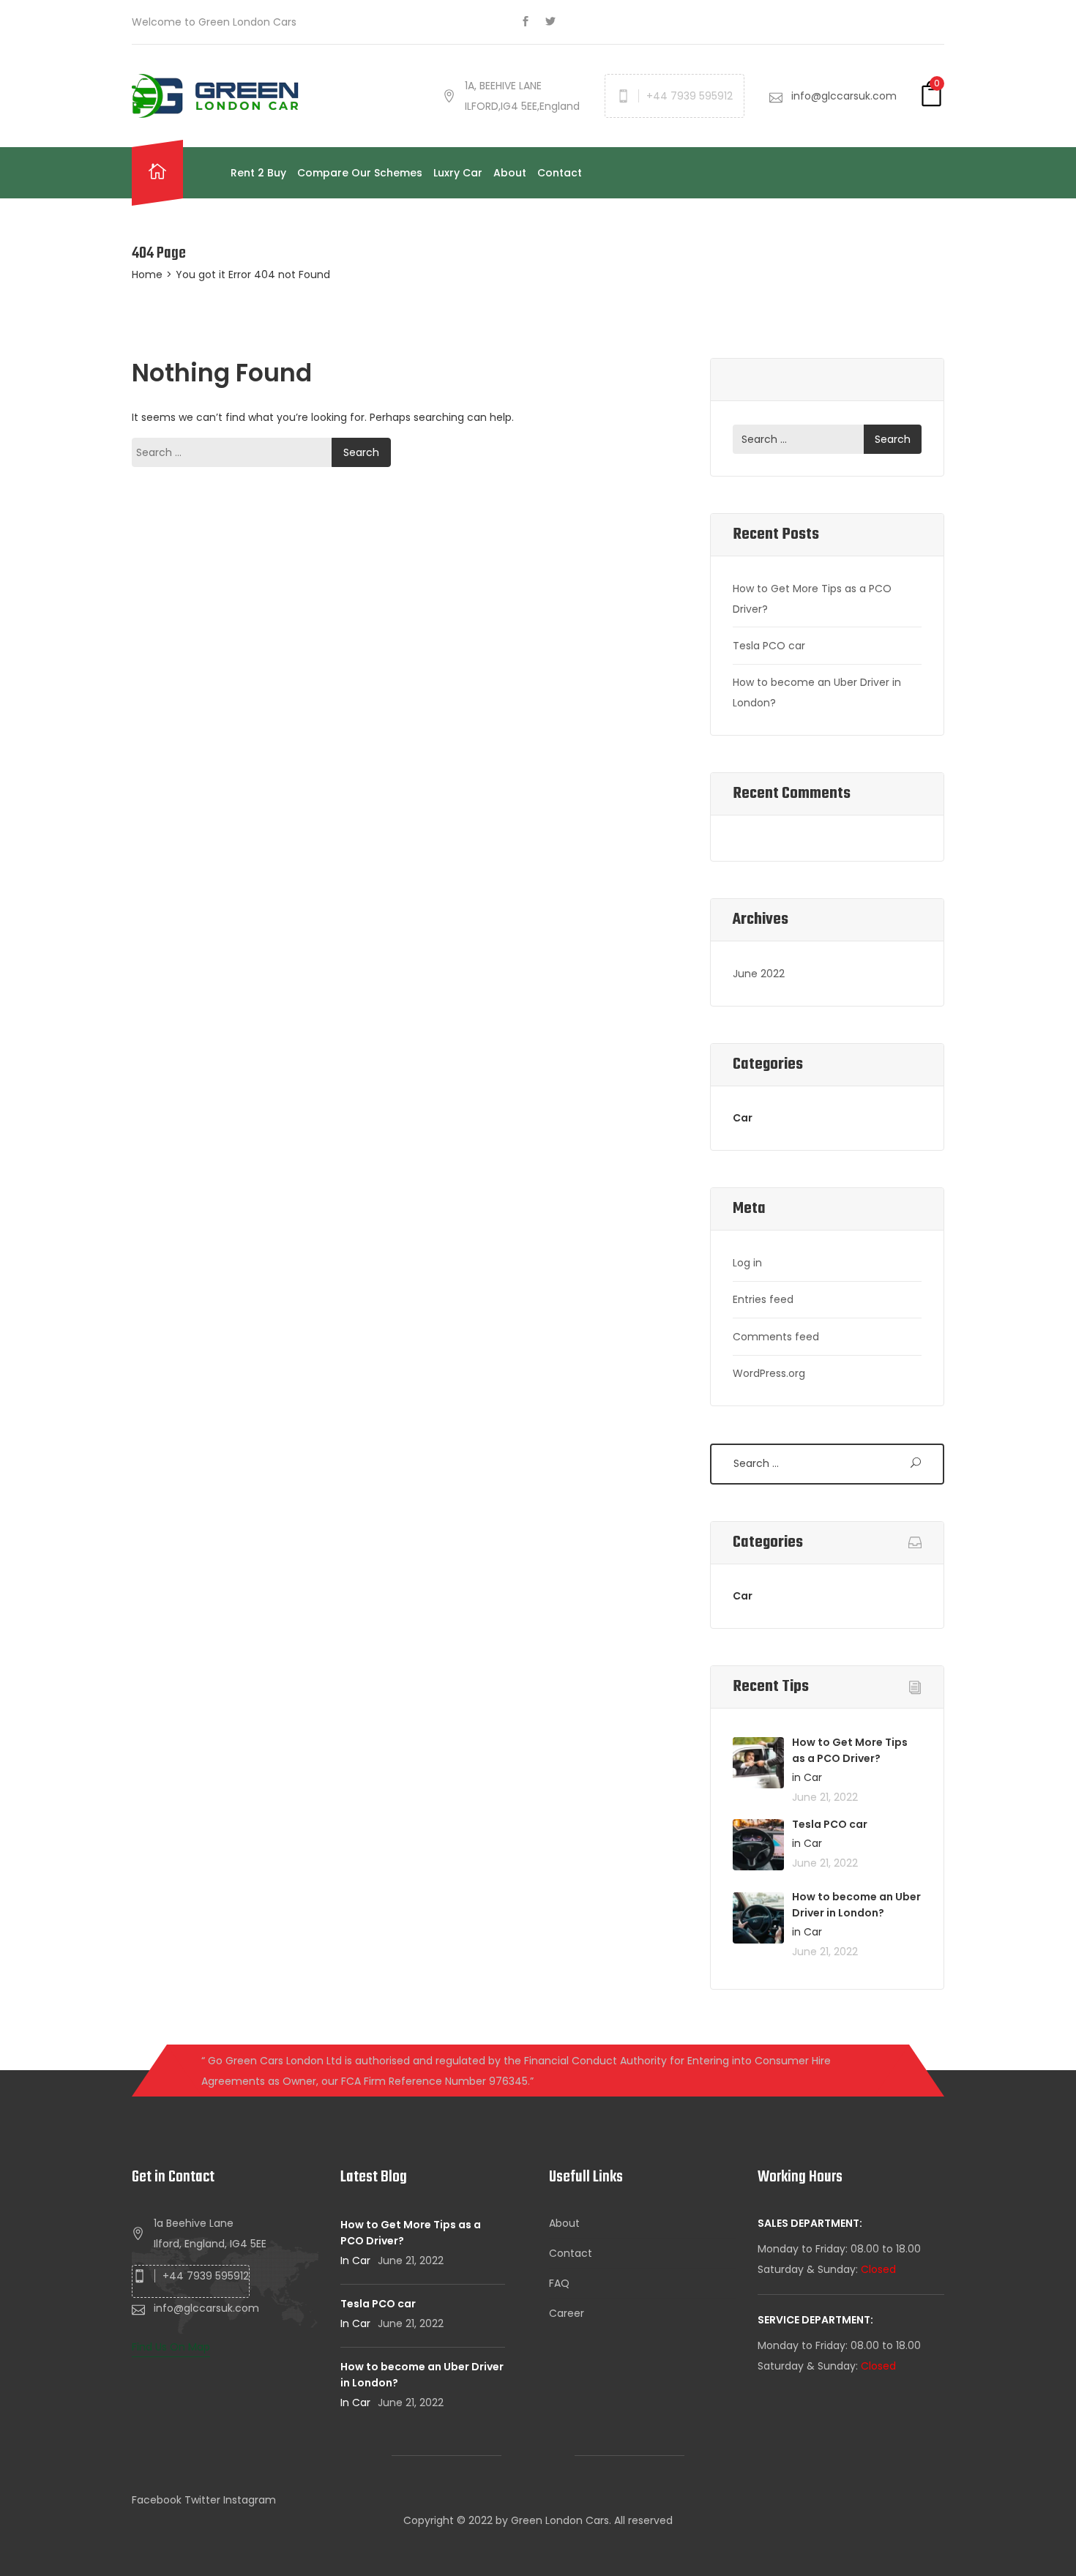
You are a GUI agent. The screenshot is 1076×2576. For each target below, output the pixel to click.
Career (567, 2313)
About (510, 173)
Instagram (250, 2500)
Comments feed (776, 1337)
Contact (560, 173)
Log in (747, 1263)
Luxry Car (458, 173)
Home (147, 275)
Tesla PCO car (769, 646)
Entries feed (763, 1299)
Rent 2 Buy (258, 173)
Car (743, 1118)
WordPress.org (769, 1373)
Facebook (157, 2500)
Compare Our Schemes (360, 173)
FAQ (559, 2283)
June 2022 (759, 974)
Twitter (202, 2500)
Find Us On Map (171, 2347)
